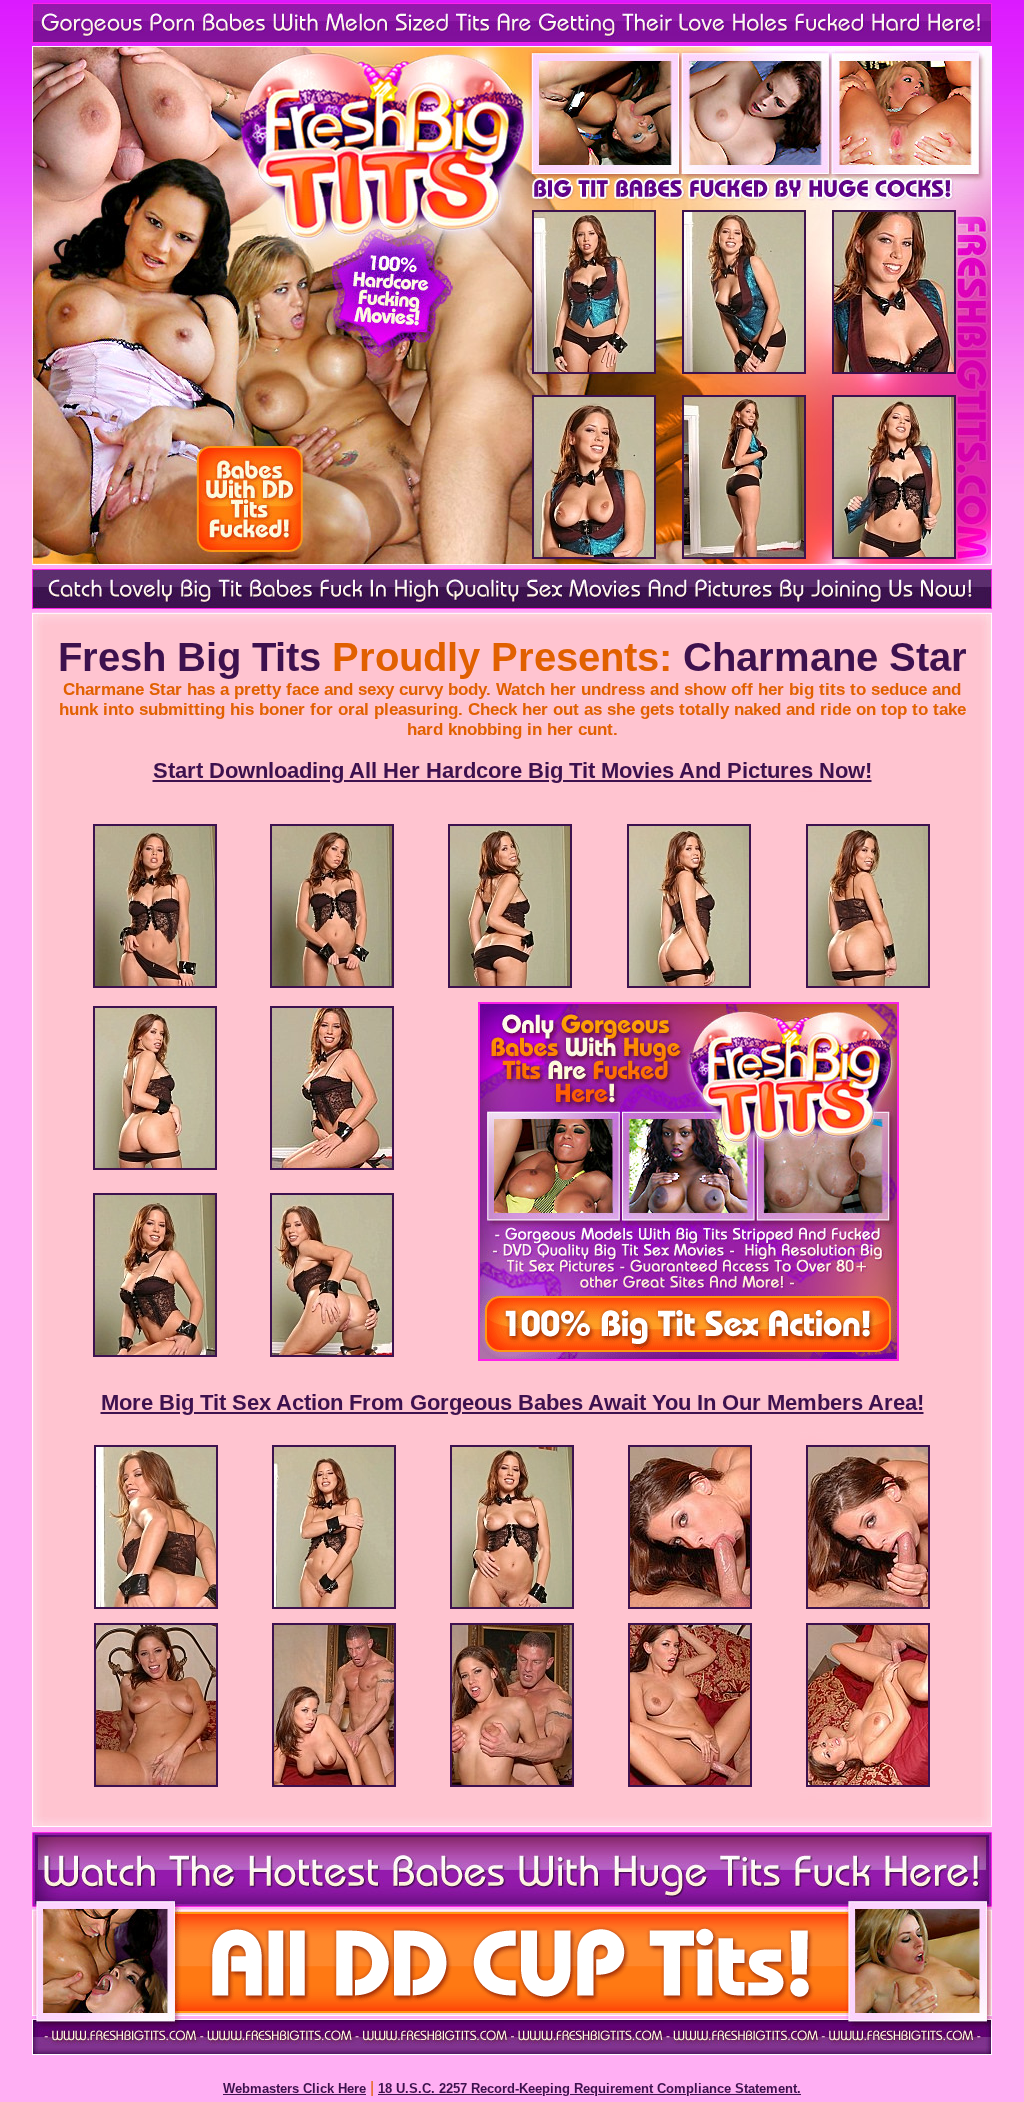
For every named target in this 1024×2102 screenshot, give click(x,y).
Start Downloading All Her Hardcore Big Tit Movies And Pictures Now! (512, 770)
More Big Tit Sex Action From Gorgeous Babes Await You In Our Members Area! (512, 1402)
